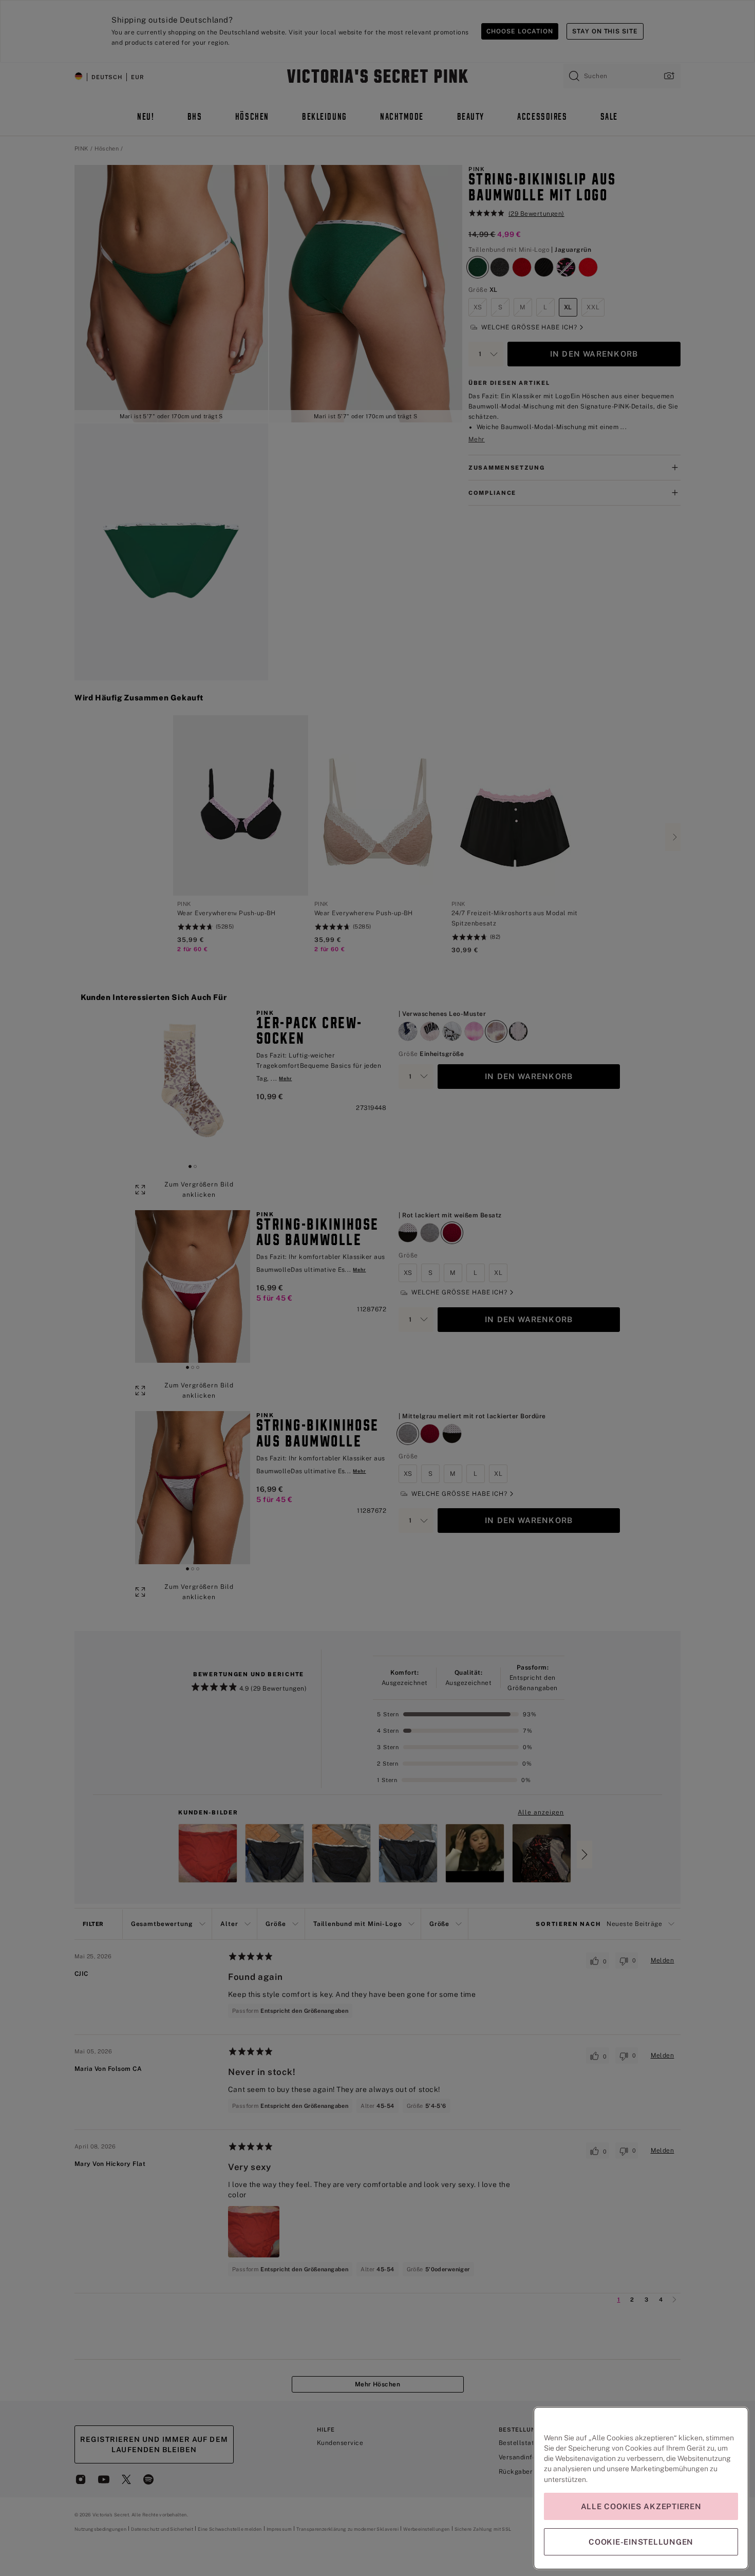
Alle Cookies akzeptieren (641, 2506)
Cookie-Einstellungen (641, 2542)
